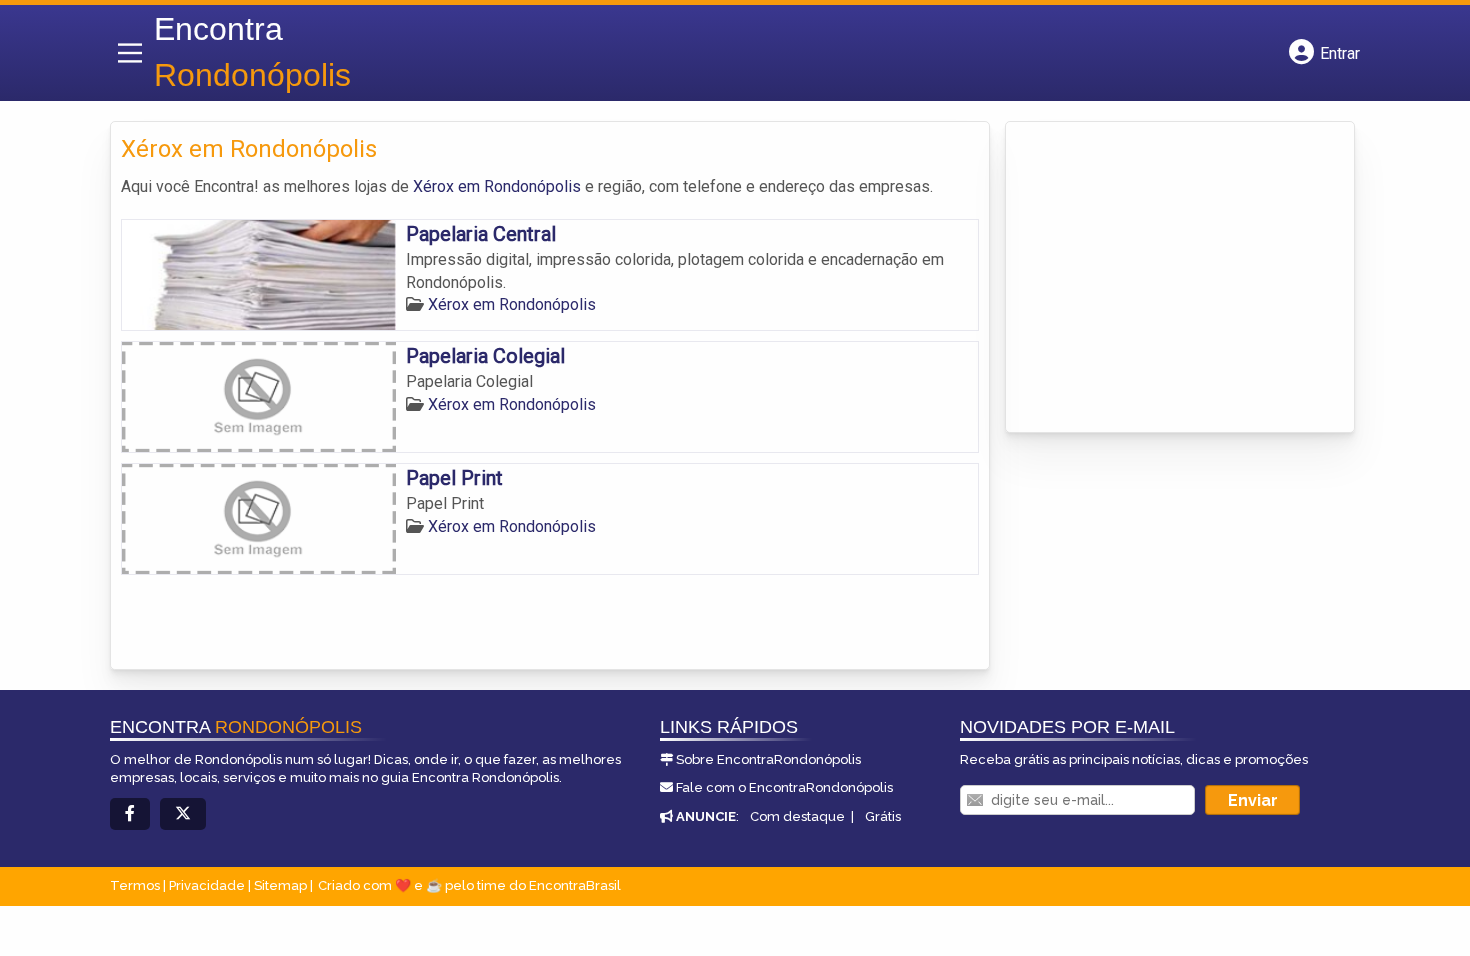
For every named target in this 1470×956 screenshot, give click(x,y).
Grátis (883, 816)
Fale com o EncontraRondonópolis (784, 787)
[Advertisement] (1166, 267)
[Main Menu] (130, 53)
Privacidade (207, 885)
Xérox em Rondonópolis (497, 186)
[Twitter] (183, 814)
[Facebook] (130, 814)
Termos (135, 885)
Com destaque (797, 816)
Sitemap (280, 885)
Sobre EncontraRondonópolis (768, 759)
